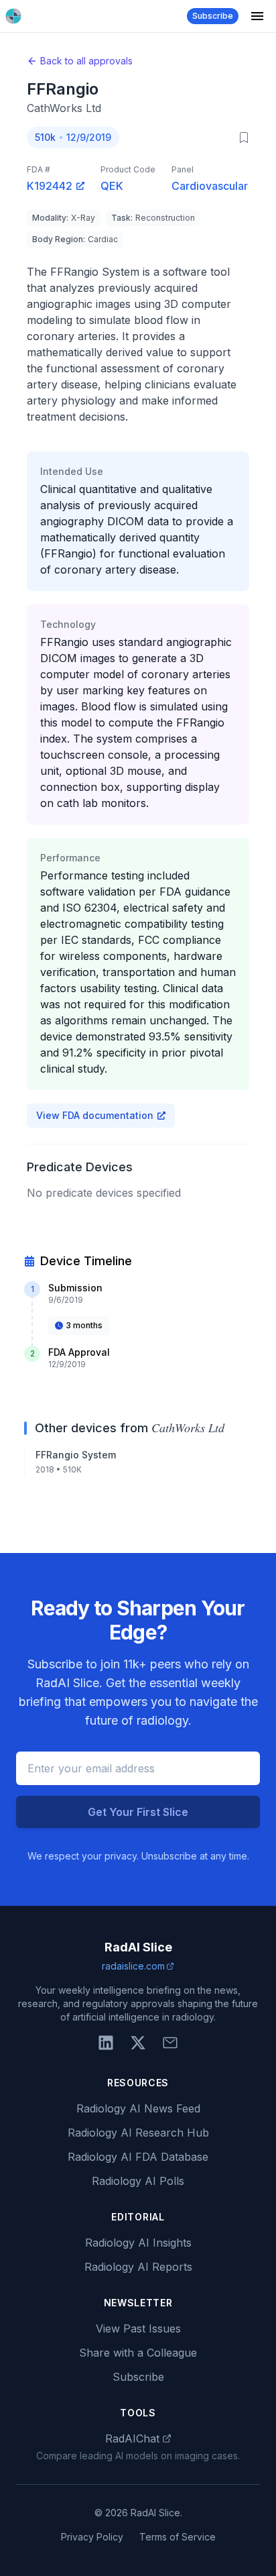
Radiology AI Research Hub (138, 2133)
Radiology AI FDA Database (138, 2157)
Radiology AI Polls (138, 2181)
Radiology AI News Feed (138, 2108)
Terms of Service (178, 2537)
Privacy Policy (92, 2537)
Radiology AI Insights (138, 2243)
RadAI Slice (138, 1947)
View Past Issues (138, 2328)
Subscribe (213, 16)
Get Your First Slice (138, 1812)
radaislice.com (133, 1966)
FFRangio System (76, 1455)
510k (45, 137)
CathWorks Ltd (64, 108)
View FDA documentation (95, 1115)
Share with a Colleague (138, 2353)
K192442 (50, 186)
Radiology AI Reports (138, 2267)
